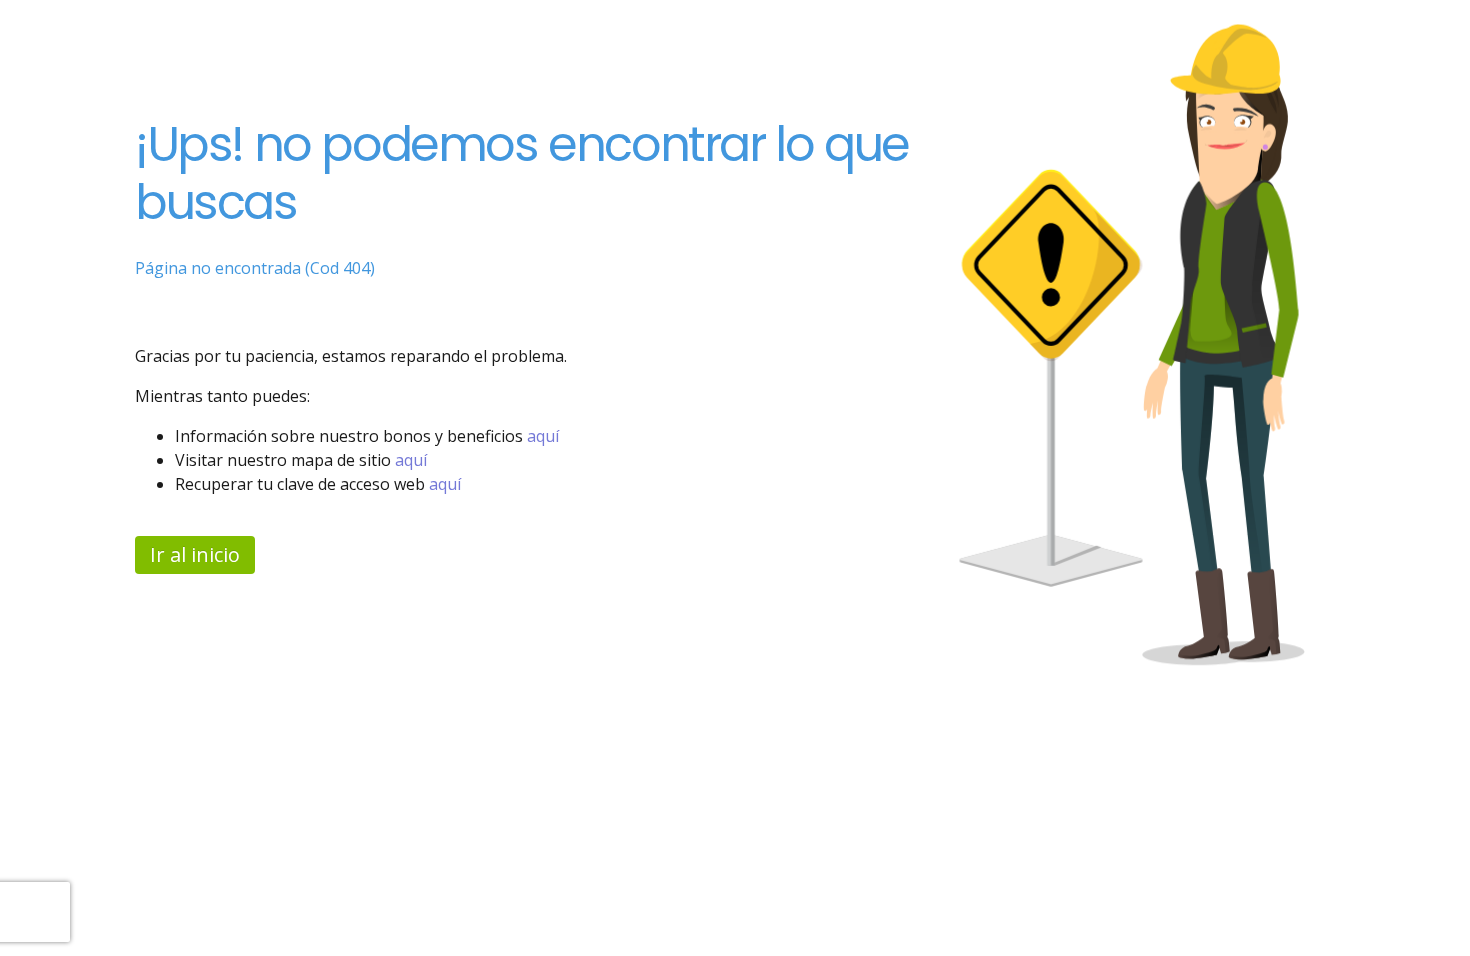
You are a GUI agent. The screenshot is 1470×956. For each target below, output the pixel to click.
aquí (543, 436)
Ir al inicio (195, 554)
